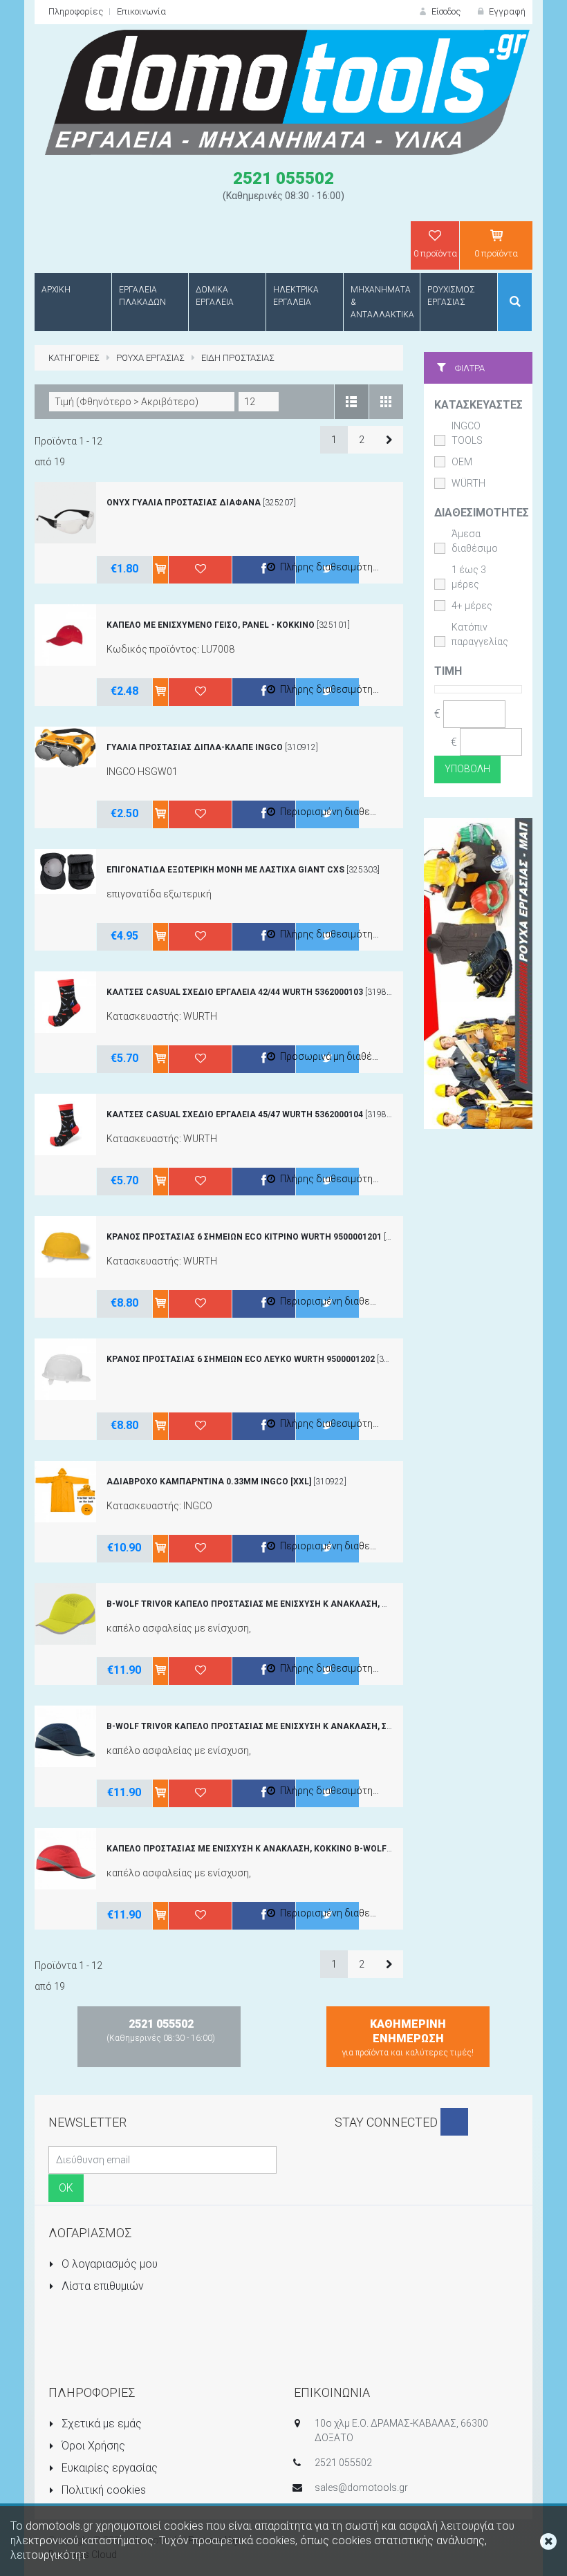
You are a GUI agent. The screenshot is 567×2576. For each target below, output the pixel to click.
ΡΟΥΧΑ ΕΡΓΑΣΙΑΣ (150, 358)
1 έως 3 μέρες (469, 577)
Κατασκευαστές (478, 405)
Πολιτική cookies (102, 2490)
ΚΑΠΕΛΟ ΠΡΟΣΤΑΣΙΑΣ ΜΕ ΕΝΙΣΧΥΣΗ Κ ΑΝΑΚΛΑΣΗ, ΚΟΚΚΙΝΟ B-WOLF (247, 1849)
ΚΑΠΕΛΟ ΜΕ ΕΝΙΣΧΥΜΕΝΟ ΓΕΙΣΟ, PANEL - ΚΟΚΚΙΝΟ (211, 625)
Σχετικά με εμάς (100, 2424)
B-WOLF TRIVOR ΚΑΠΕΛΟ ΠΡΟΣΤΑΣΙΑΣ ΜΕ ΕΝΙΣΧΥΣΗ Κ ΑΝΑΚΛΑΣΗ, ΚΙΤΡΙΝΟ (261, 1604)
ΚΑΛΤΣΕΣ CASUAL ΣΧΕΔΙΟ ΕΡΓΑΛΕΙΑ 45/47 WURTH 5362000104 (235, 1114)
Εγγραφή (506, 11)
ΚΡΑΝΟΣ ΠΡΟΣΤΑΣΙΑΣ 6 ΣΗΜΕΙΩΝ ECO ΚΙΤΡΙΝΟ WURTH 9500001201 (244, 1237)
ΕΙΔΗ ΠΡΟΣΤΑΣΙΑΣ (238, 358)
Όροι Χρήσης (92, 2446)
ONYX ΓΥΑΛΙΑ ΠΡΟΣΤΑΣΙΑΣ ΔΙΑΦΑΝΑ (184, 503)
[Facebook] (454, 2122)
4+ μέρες (472, 606)
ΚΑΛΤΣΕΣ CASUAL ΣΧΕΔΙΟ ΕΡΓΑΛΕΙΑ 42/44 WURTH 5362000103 (235, 992)
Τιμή (448, 671)
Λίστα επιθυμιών (101, 2286)
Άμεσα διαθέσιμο (475, 541)
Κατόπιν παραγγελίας (480, 634)
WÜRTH (468, 483)
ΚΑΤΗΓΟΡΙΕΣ (74, 358)
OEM (462, 462)
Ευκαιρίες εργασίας (108, 2468)
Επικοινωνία (141, 11)
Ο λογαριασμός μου (108, 2264)
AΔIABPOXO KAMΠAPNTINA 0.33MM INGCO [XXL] (209, 1482)
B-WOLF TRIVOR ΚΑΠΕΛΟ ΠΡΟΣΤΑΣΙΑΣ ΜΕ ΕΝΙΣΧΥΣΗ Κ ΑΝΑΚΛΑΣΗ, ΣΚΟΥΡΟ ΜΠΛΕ (274, 1726)
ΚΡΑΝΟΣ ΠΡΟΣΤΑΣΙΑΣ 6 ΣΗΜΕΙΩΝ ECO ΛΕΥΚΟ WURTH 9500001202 (241, 1359)
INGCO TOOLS (467, 433)
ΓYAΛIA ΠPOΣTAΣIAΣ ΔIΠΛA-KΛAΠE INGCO (195, 747)
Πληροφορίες (76, 11)
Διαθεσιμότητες (482, 513)
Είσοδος (445, 11)
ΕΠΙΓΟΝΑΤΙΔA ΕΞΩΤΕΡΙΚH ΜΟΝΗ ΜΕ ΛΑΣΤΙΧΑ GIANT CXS (225, 870)
